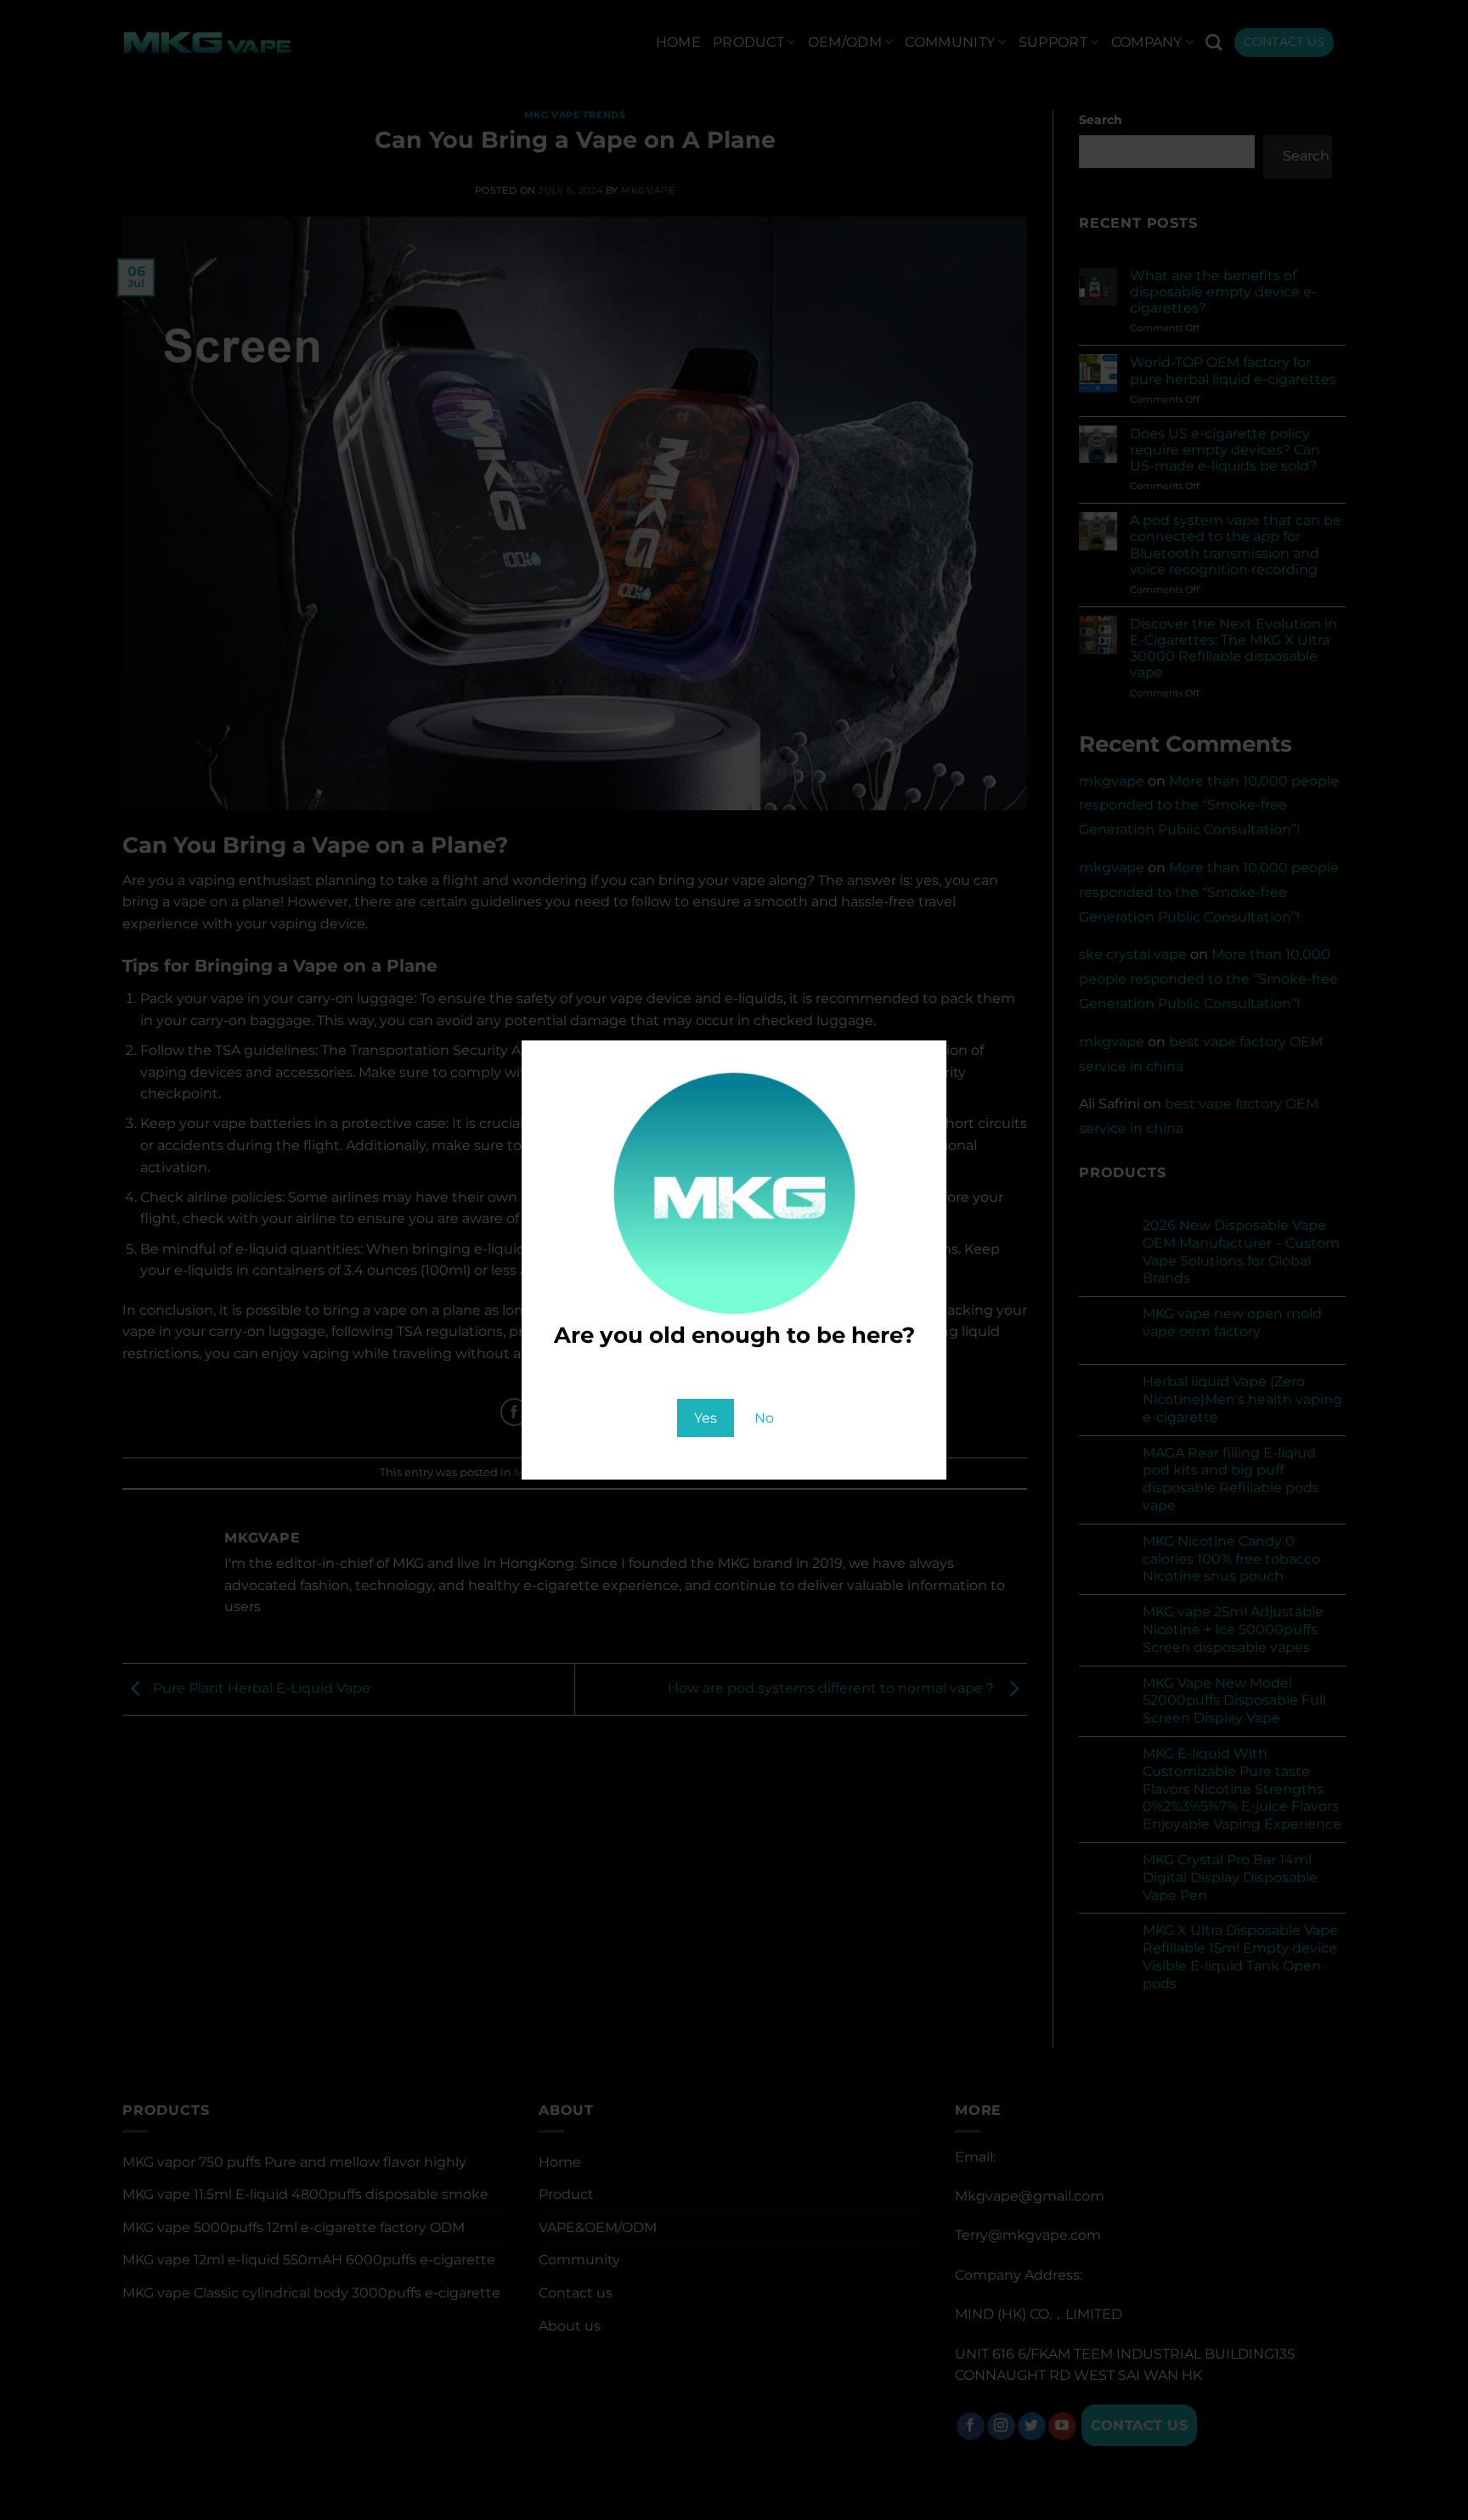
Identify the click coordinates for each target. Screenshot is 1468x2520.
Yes (706, 1418)
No (764, 1418)
